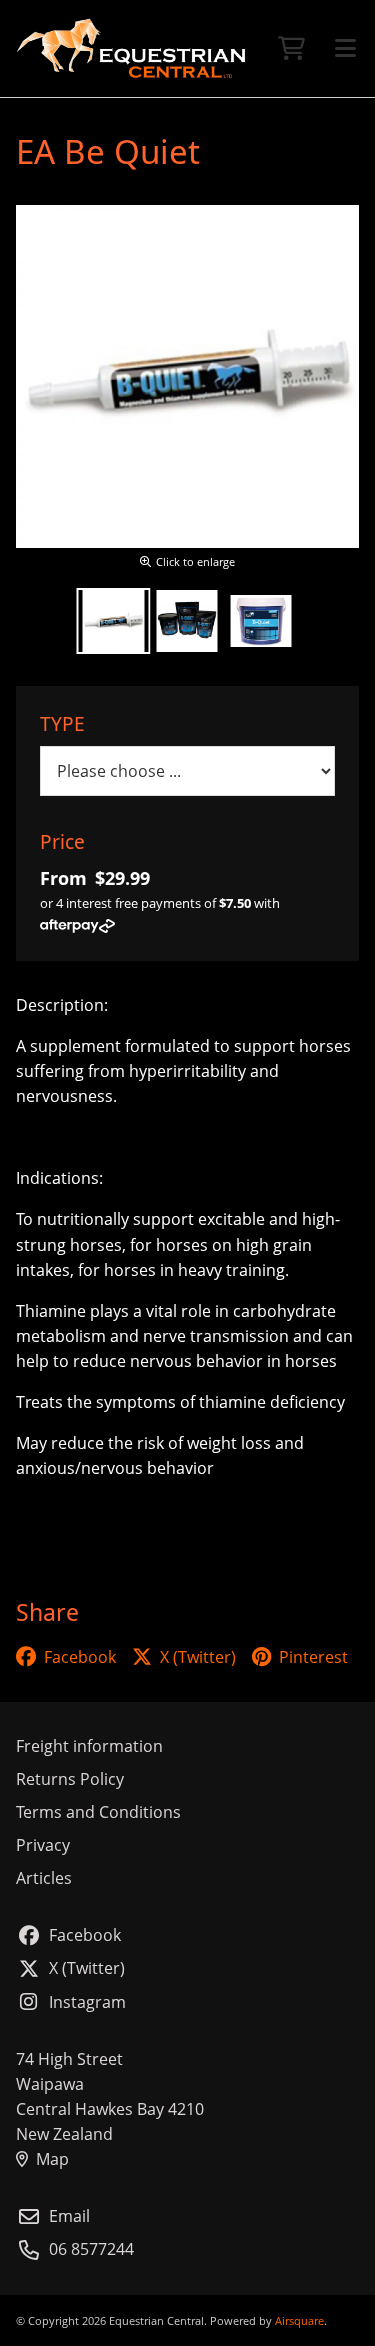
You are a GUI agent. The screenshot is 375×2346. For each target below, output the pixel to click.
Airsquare (299, 2320)
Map (52, 2159)
